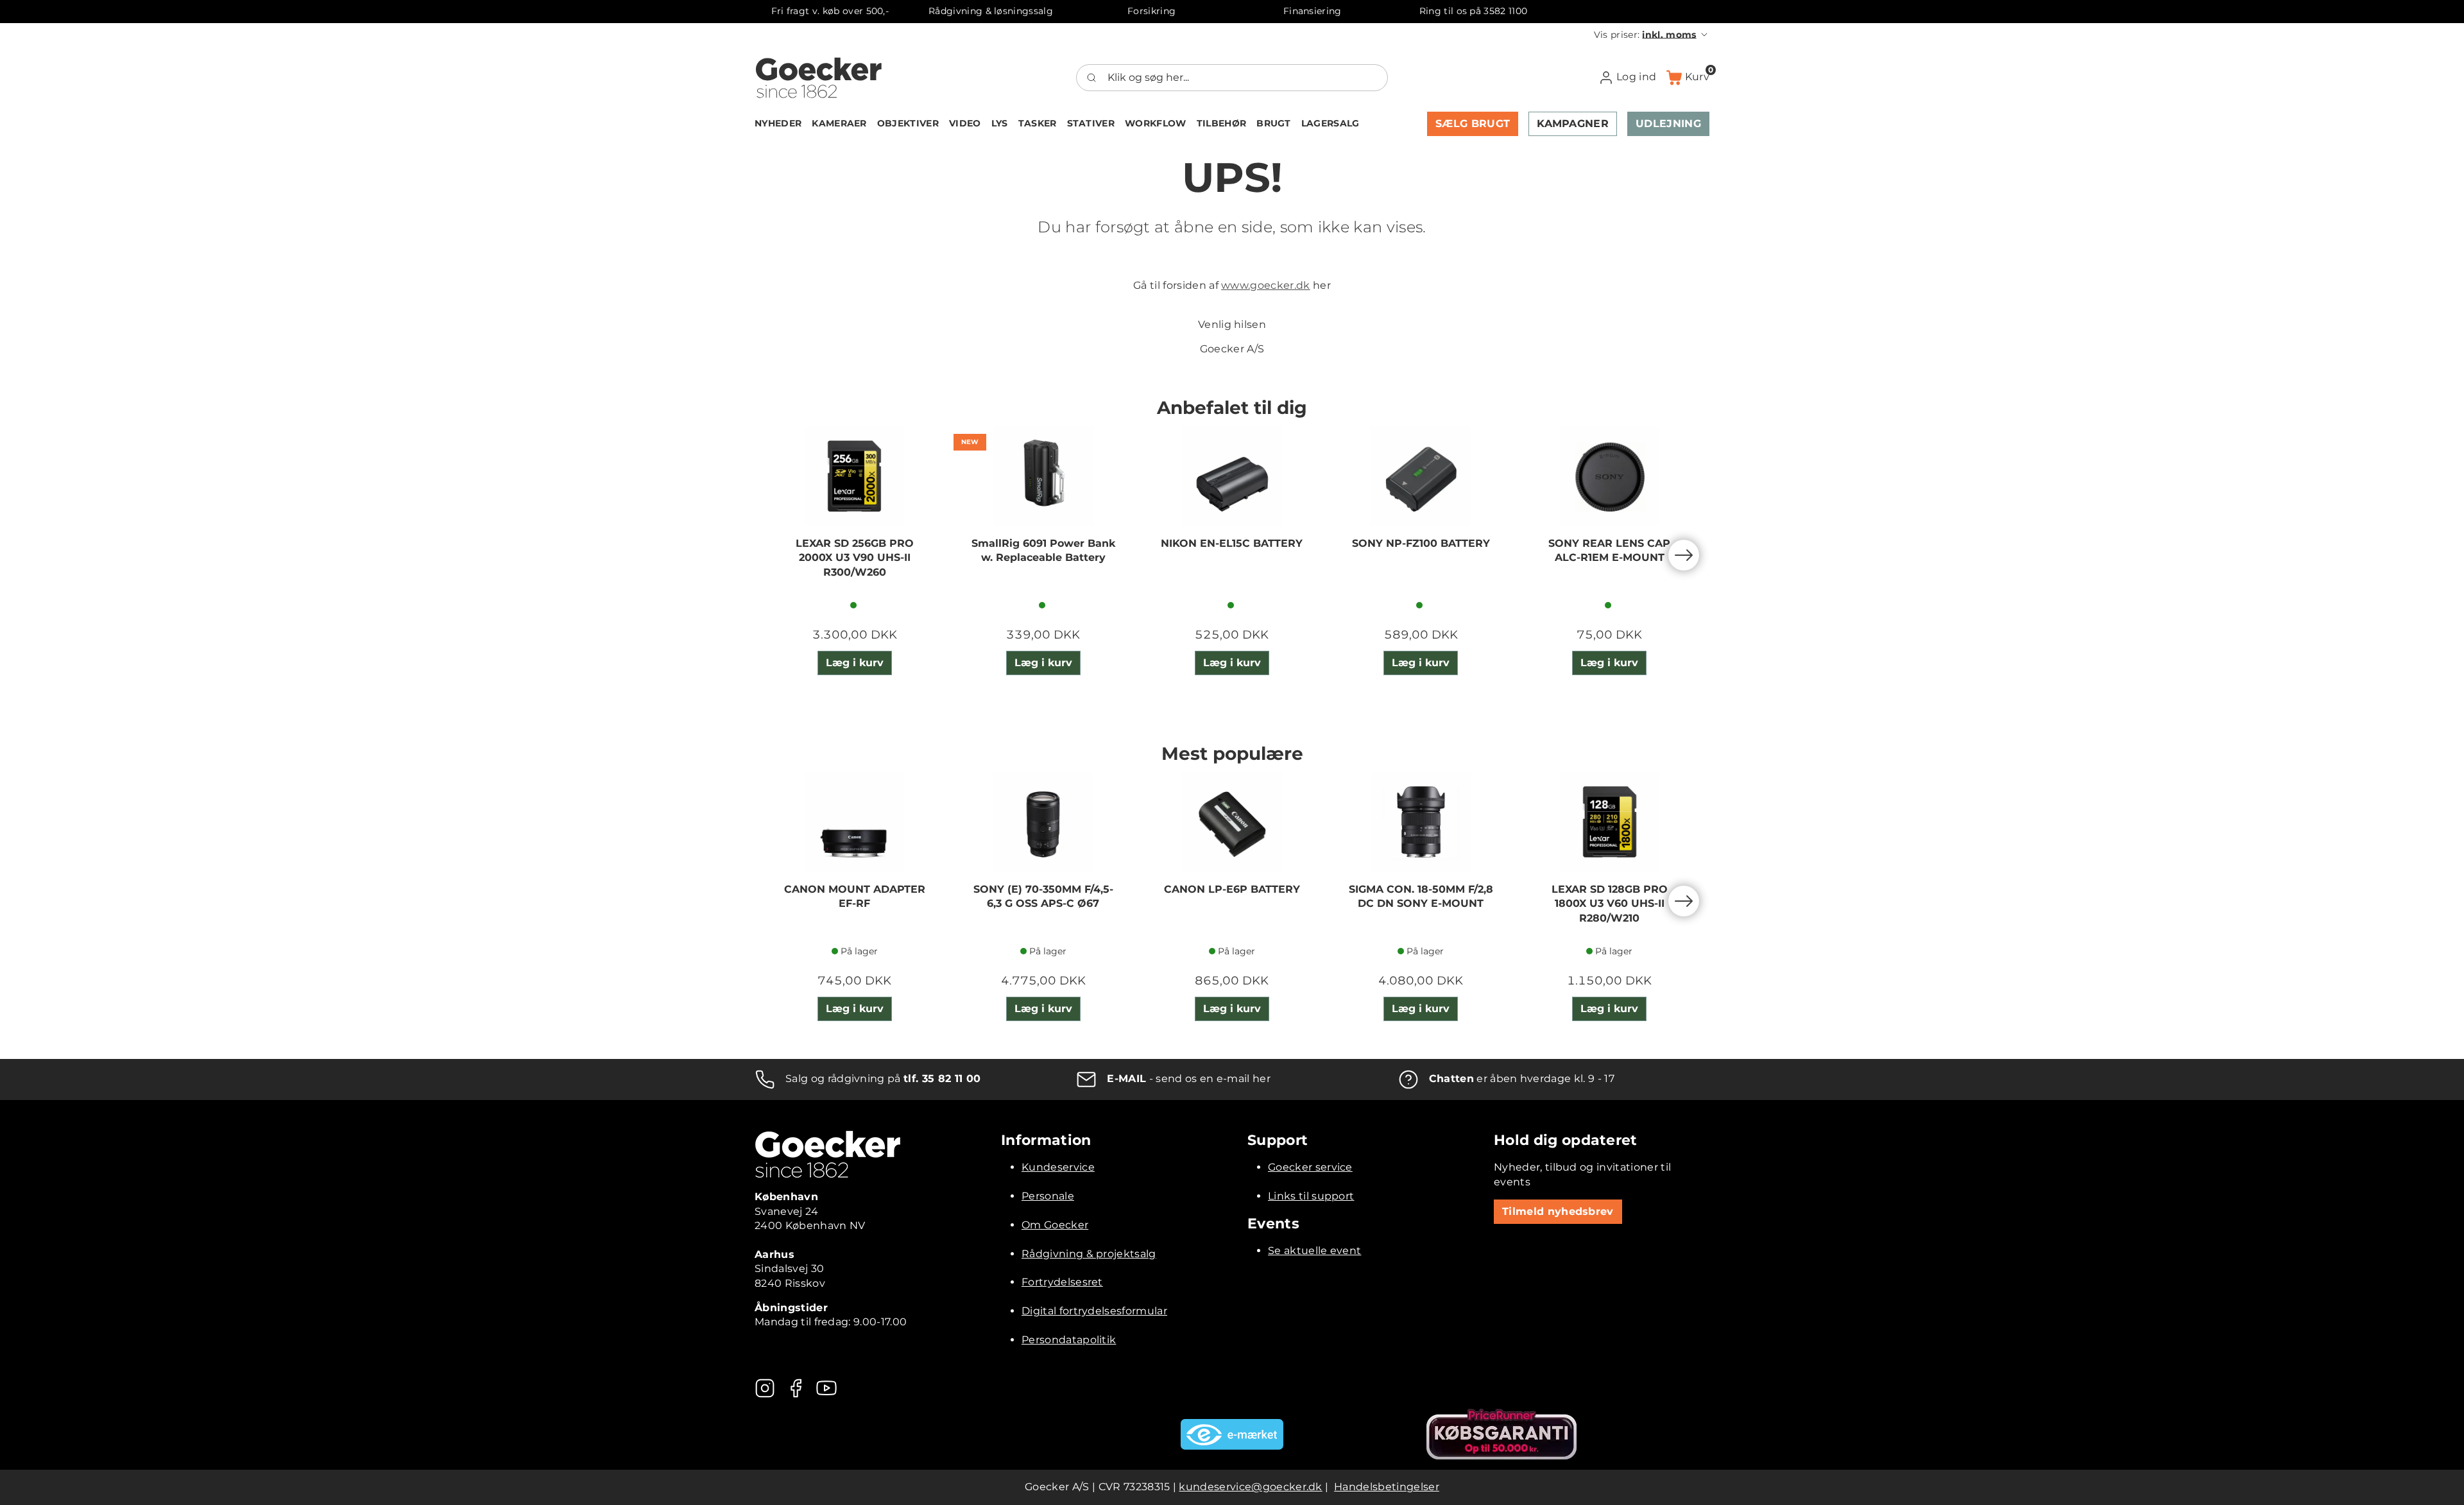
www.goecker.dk (1265, 285)
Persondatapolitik (1069, 1340)
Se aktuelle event (1314, 1251)
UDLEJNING (1668, 124)
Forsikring (1151, 11)
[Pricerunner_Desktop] (1502, 1434)
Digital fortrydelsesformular (1094, 1311)
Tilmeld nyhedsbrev (1558, 1211)
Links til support (1311, 1196)
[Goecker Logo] (819, 78)
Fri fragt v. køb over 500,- (830, 11)
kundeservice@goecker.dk (1250, 1487)
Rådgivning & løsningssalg (991, 11)
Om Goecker (1055, 1225)
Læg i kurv (855, 663)
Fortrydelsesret (1062, 1282)
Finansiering (1313, 11)
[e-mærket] (1232, 1434)
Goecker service (1310, 1167)
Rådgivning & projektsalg (1089, 1254)
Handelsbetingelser (1387, 1487)
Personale (1048, 1196)
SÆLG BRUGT (1473, 124)
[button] (1652, 35)
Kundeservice (1058, 1167)
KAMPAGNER (1573, 124)
